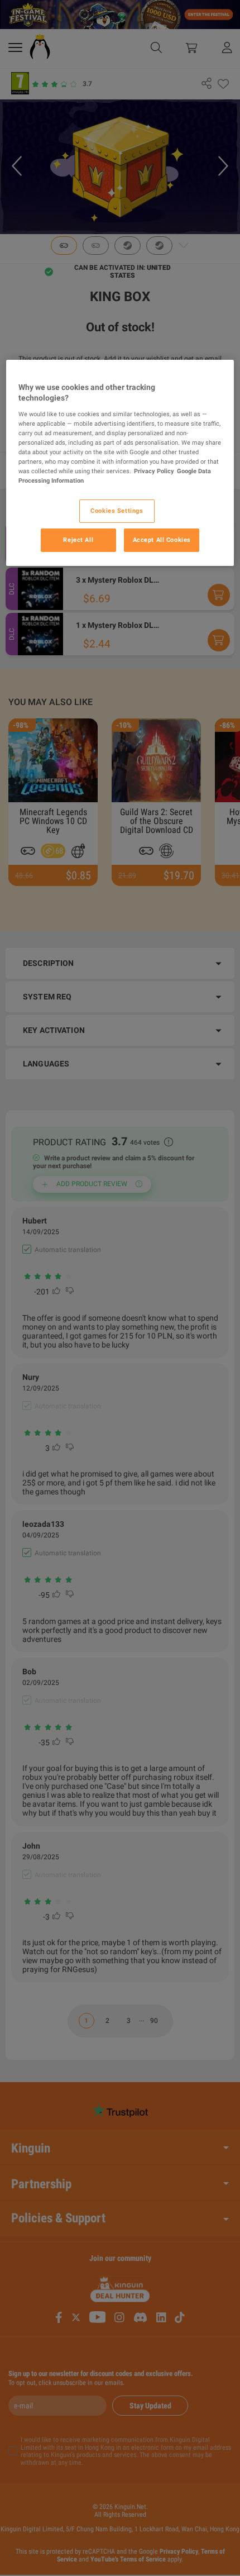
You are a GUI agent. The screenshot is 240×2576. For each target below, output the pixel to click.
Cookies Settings (117, 511)
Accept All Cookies (162, 540)
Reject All (78, 540)
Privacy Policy (154, 471)
